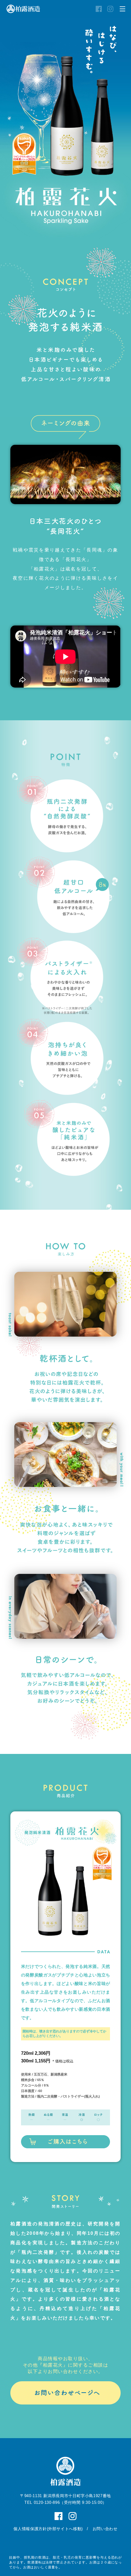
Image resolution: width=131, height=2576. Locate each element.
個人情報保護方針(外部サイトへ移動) (48, 2529)
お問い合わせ (105, 2529)
